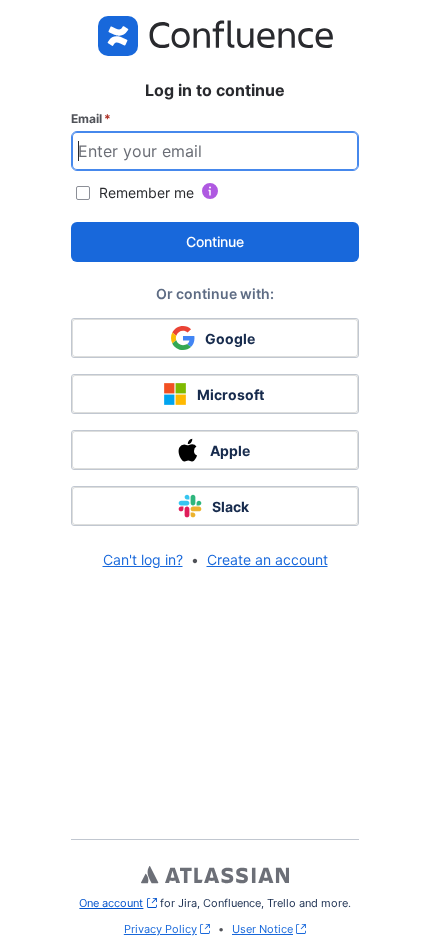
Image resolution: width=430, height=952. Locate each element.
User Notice (262, 929)
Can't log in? (143, 559)
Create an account (267, 559)
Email (91, 118)
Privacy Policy (160, 929)
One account (117, 903)
